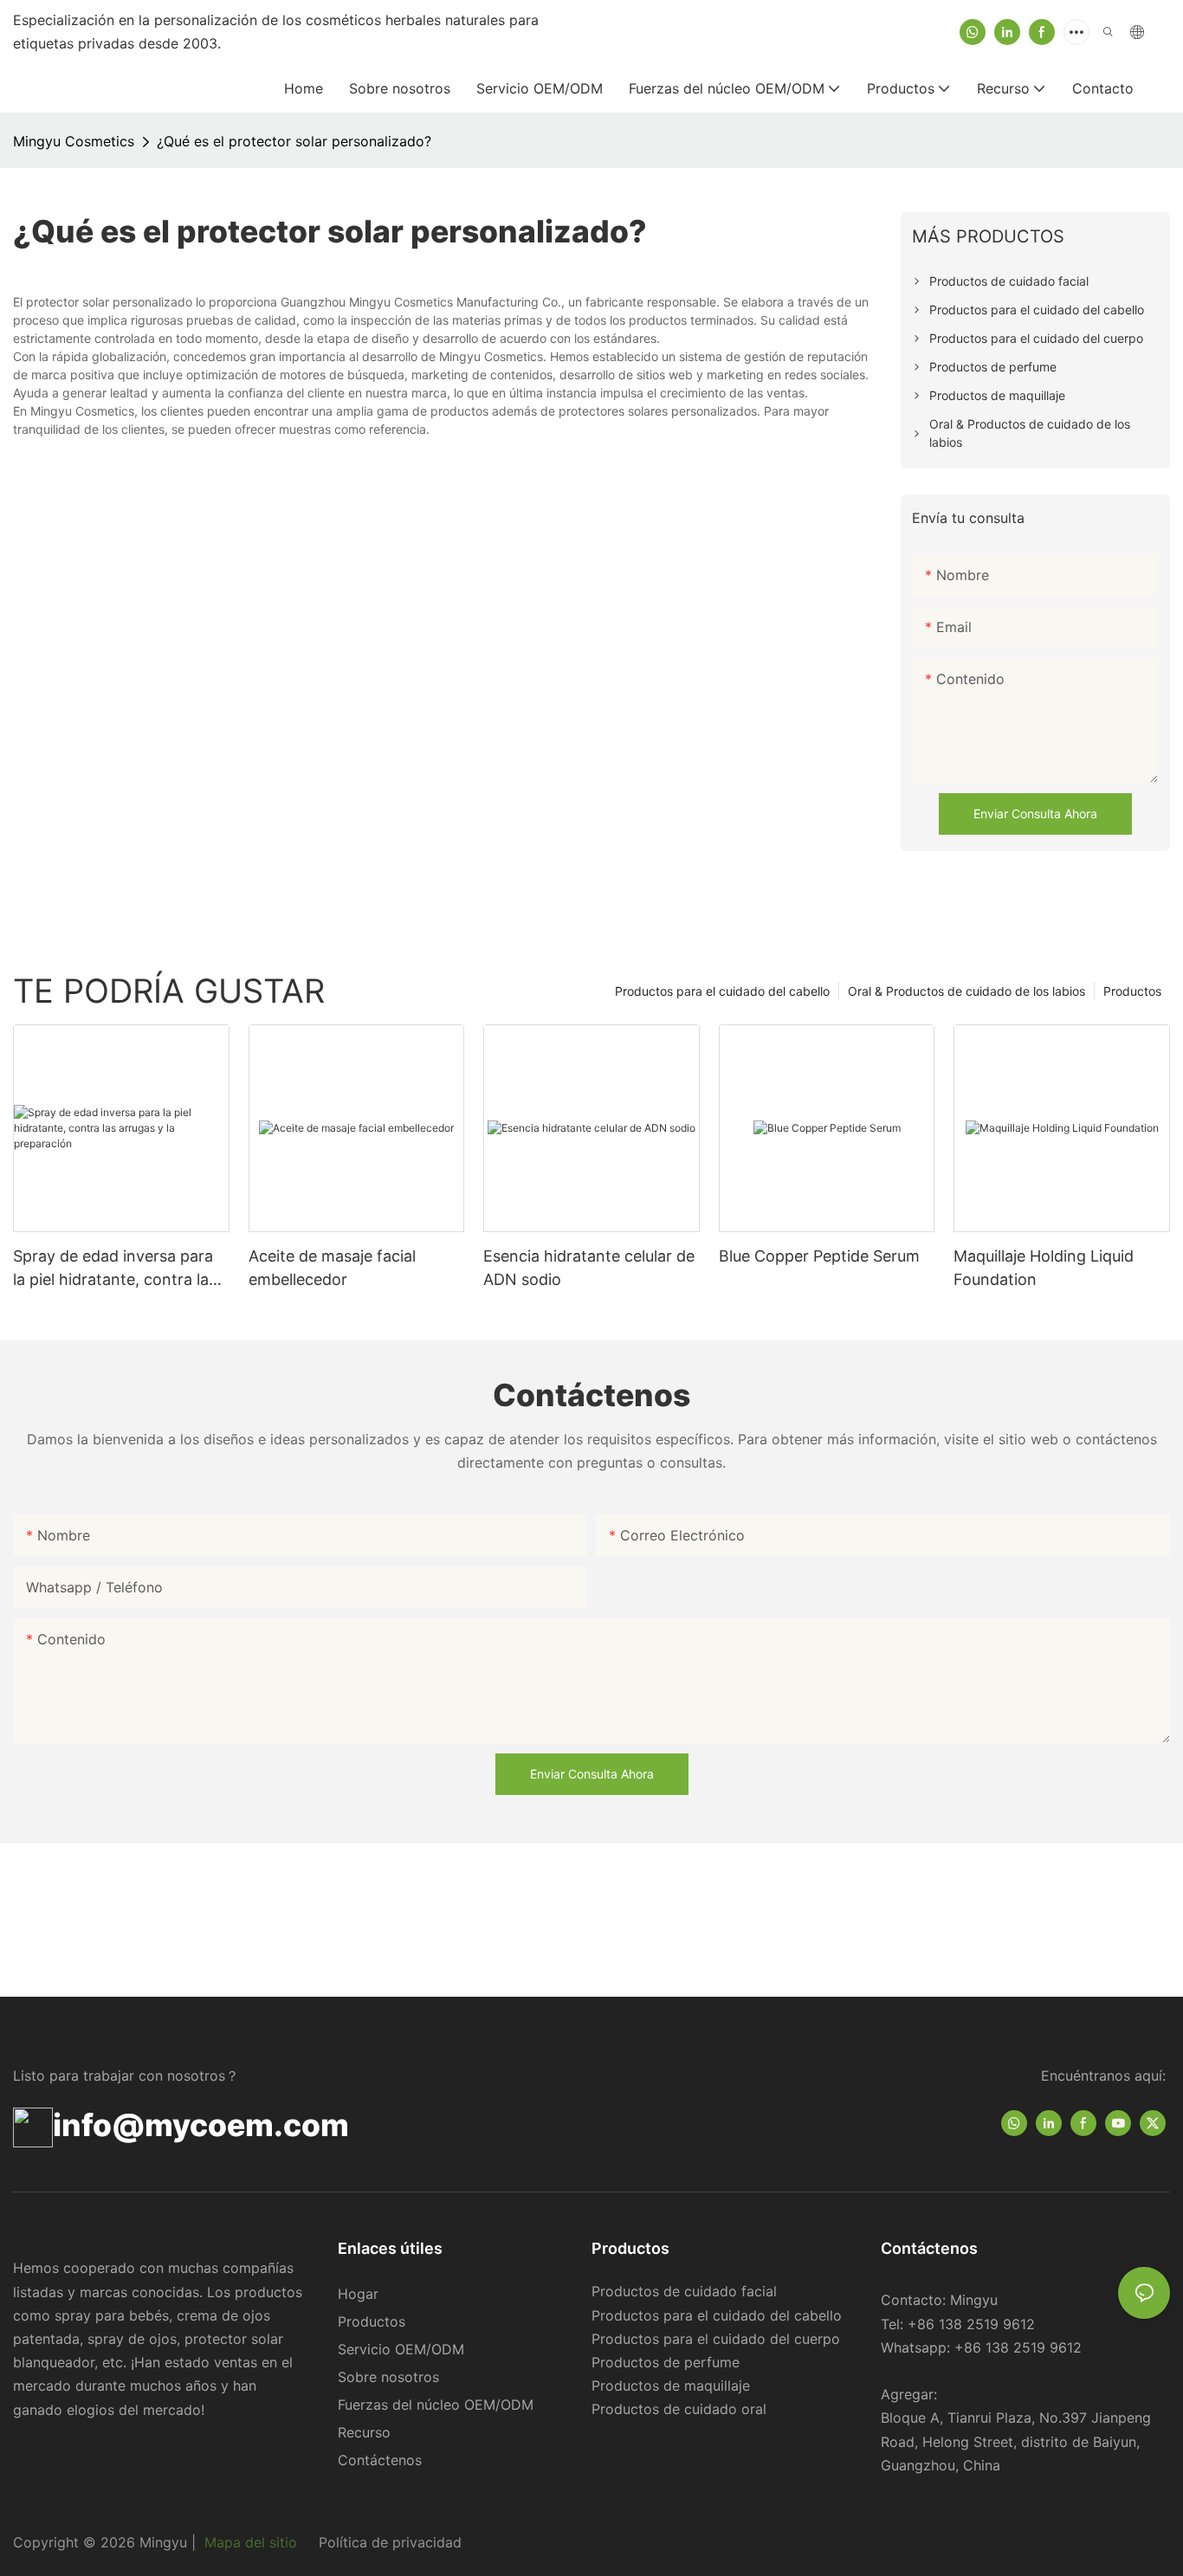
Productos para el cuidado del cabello (722, 991)
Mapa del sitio (251, 2542)
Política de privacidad (388, 2542)
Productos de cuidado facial (684, 2291)
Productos (1132, 991)
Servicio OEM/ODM (401, 2349)
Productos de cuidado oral (679, 2409)
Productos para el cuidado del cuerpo (716, 2339)
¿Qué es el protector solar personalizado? (294, 141)
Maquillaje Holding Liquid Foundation (1044, 1268)
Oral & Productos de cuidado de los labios (966, 991)
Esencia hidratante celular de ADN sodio (589, 1268)
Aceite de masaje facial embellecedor (332, 1268)
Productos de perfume (666, 2362)
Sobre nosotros (388, 2377)
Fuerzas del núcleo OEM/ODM (436, 2405)
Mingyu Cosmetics (74, 141)
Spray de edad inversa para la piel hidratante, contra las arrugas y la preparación (115, 1269)
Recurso (364, 2432)
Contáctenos (380, 2460)
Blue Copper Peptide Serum (819, 1256)
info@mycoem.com (201, 2125)
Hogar (358, 2294)
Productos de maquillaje (671, 2386)
